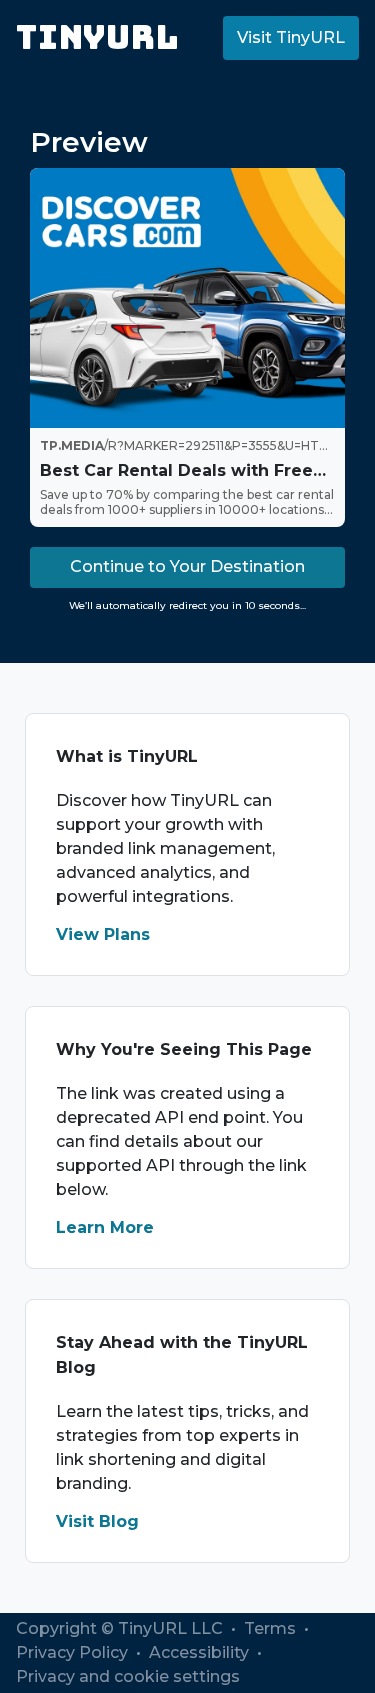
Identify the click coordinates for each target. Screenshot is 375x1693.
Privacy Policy (74, 1652)
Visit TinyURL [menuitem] (291, 37)
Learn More (105, 1227)
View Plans (103, 934)
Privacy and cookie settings (128, 1676)
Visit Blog (97, 1521)
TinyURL (97, 37)
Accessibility (201, 1652)
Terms (272, 1628)
